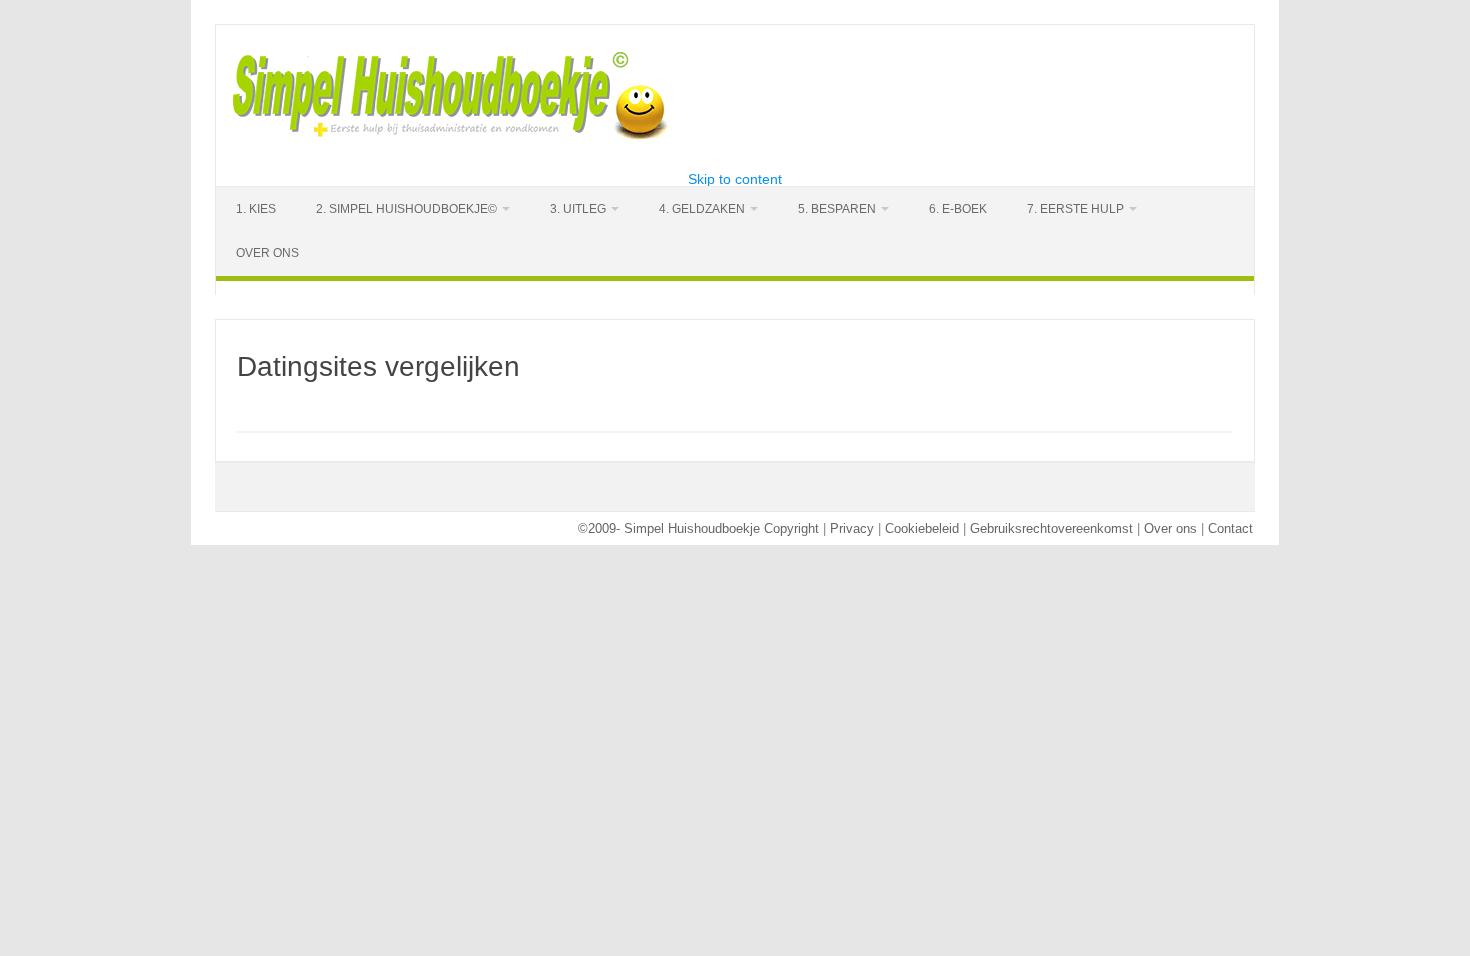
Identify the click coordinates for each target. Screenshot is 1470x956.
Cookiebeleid (922, 528)
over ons (267, 253)
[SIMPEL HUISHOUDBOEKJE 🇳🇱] (452, 138)
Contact (1230, 528)
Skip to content (735, 179)
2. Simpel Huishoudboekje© (406, 209)
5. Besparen (837, 209)
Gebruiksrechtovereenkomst (1051, 528)
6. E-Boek (958, 209)
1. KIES (256, 209)
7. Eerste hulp (1075, 209)
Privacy (852, 528)
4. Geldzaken (702, 209)
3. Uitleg (578, 209)
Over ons (1170, 528)
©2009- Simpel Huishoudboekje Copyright (698, 528)
